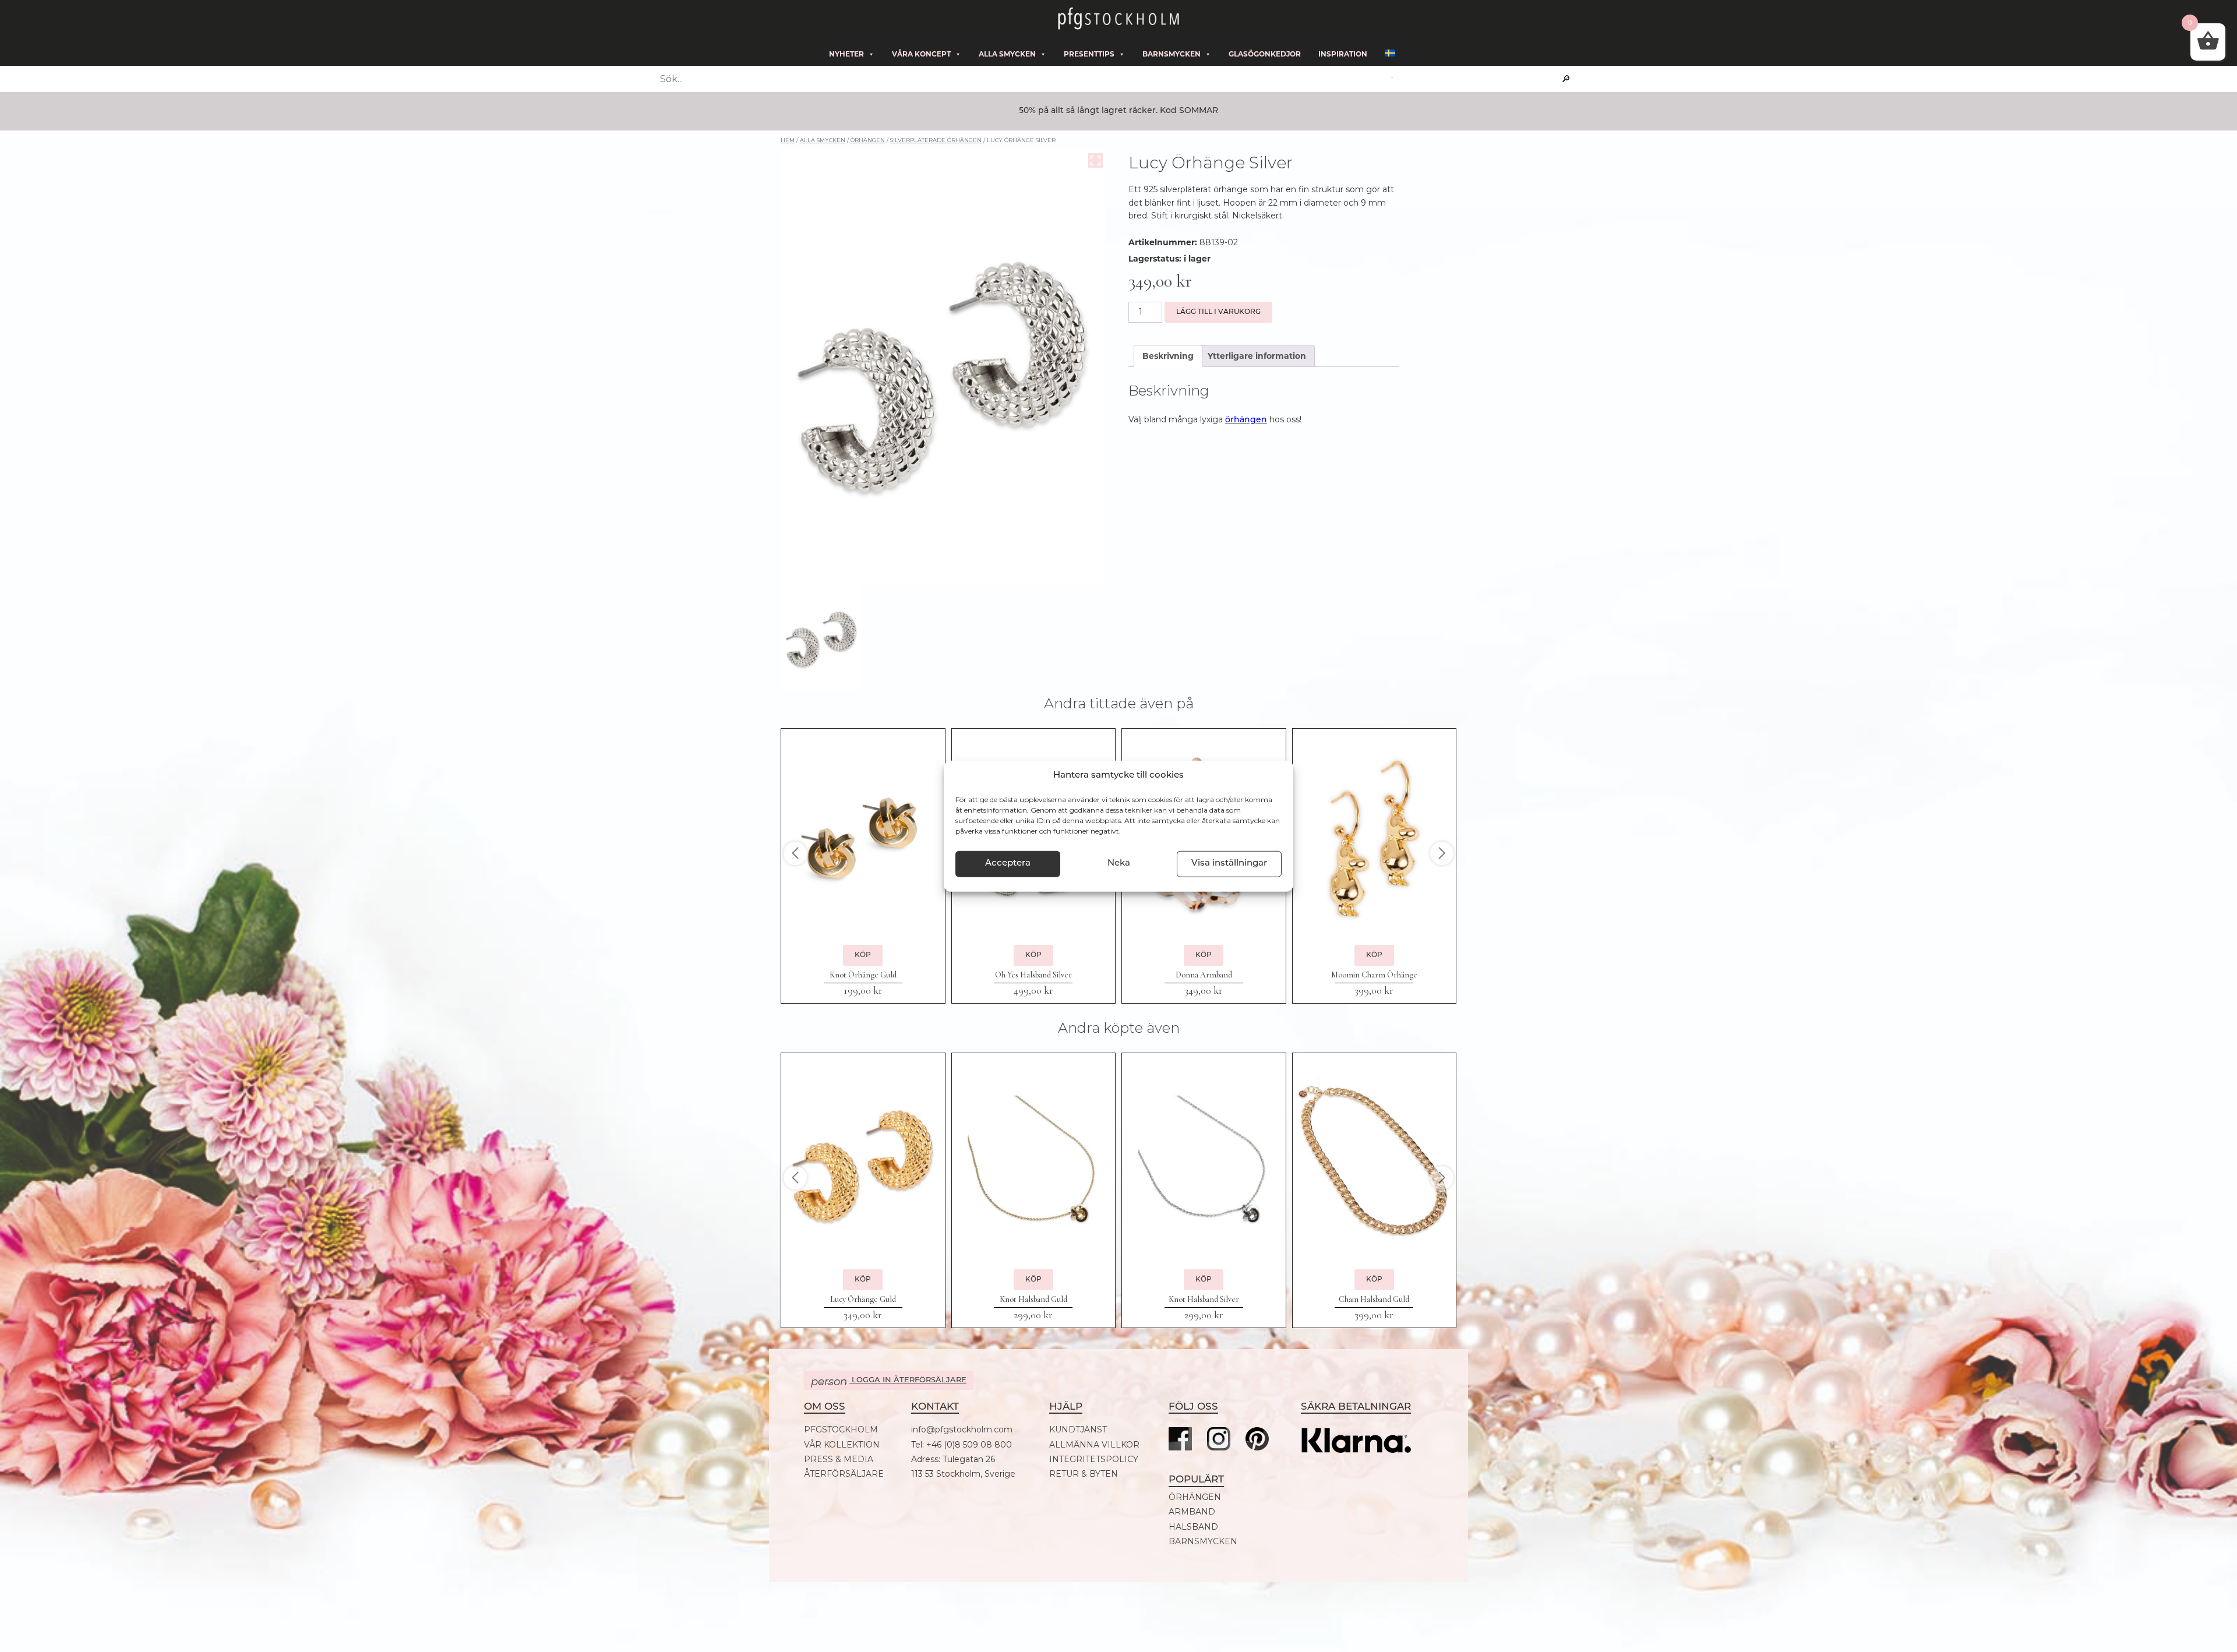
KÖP (863, 955)
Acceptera (1008, 864)
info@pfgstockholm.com (962, 1430)
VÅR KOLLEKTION (842, 1445)
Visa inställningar (1229, 864)
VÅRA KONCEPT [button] (921, 54)
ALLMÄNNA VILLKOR (1094, 1445)
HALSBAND (1193, 1527)
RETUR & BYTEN (1084, 1474)
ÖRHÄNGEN (1195, 1497)
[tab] (1168, 356)
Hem (788, 140)
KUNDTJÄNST (1078, 1430)
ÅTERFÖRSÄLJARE (844, 1474)
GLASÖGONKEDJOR (1265, 54)
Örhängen (868, 140)
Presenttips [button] (1089, 54)
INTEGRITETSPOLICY (1094, 1459)
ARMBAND (1192, 1512)
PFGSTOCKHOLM (841, 1430)
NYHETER (846, 54)
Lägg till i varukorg (1218, 312)
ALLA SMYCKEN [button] (1007, 54)
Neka (1119, 864)
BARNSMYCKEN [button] (1172, 54)
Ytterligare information (1257, 356)
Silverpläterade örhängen (936, 140)
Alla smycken (823, 140)
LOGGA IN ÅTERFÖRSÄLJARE (889, 1382)
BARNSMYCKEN (1203, 1542)
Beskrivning (1168, 356)
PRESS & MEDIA (839, 1459)
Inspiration (1343, 54)
